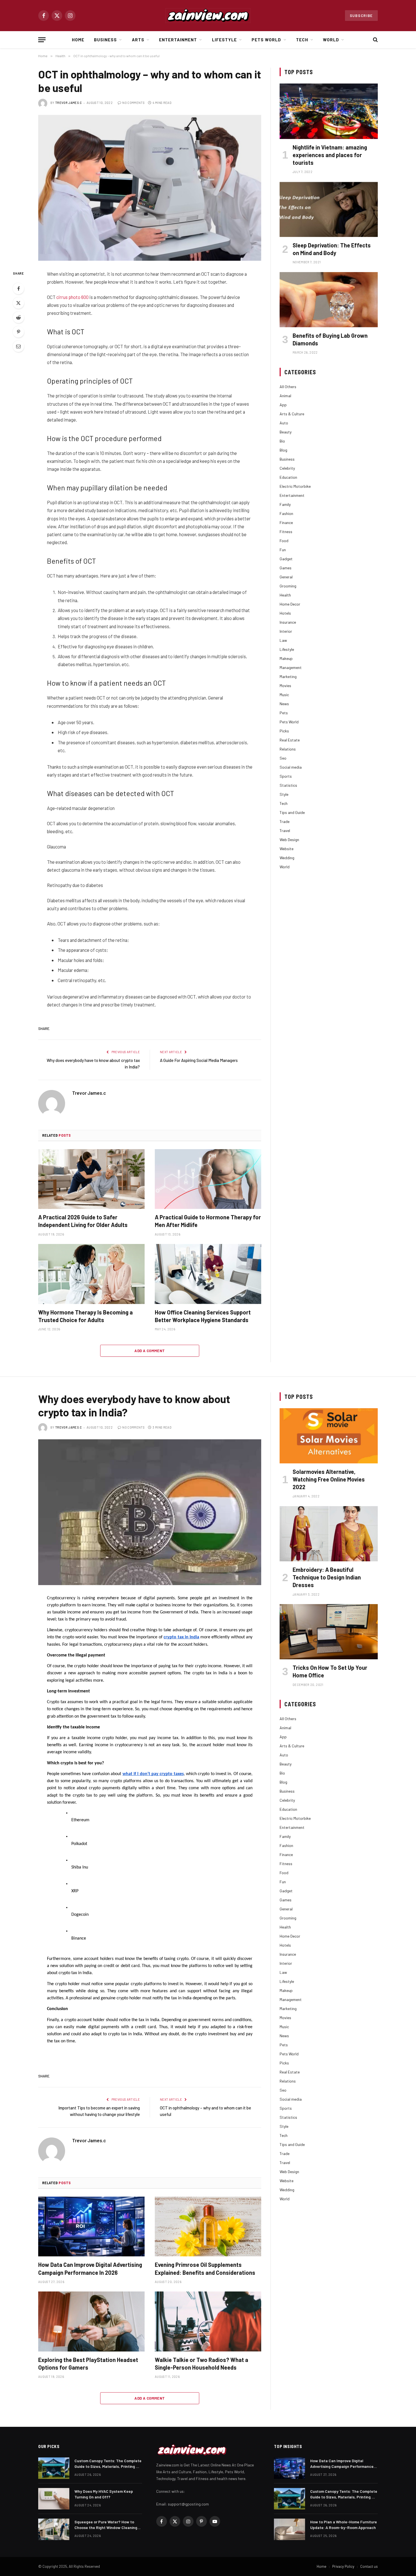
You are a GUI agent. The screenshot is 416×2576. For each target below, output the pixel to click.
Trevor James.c (69, 103)
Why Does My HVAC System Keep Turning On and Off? (104, 2494)
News (284, 704)
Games (286, 568)
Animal (285, 396)
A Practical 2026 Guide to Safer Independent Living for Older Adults (83, 1221)
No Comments (133, 103)
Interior (286, 631)
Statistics (288, 785)
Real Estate (290, 740)
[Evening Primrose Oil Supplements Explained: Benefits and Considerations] (208, 2227)
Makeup (286, 658)
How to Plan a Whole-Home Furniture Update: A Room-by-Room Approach (344, 2525)
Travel (285, 830)
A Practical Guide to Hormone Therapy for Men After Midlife (208, 1221)
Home (78, 40)
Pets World (266, 40)
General (286, 577)
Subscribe (361, 16)
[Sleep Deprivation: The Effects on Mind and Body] (329, 209)
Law (283, 640)
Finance (286, 522)
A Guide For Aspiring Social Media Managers (199, 1060)
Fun (283, 550)
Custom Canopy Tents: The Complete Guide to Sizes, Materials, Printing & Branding (108, 2464)
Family (285, 504)
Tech (302, 40)
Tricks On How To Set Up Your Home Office (330, 1671)
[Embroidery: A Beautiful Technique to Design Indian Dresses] (329, 1534)
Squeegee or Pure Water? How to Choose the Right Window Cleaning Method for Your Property (106, 2525)
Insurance (288, 622)
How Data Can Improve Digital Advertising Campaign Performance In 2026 (90, 2268)
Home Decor (290, 604)
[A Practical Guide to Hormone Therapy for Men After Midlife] (208, 1179)
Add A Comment (150, 1351)
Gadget (286, 559)
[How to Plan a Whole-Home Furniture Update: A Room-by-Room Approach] (290, 2529)
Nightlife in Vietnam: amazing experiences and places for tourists (330, 155)
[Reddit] (18, 317)
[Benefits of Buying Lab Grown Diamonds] (329, 300)
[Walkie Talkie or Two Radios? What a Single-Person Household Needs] (208, 2321)
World (331, 40)
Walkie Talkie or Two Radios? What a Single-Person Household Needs (201, 2364)
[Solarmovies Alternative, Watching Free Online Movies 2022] (329, 1436)
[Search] (375, 40)
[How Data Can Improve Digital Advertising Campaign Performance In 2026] (91, 2227)
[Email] (18, 346)
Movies (285, 686)
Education (288, 477)
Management (291, 667)
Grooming (288, 586)
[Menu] (42, 40)
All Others (288, 387)
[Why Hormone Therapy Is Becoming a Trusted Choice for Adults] (91, 1274)
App (283, 405)
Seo (283, 758)
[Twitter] (18, 303)
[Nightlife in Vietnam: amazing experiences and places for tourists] (329, 111)
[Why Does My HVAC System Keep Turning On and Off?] (54, 2499)
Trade (285, 821)
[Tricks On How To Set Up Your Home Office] (329, 1632)
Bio (282, 441)
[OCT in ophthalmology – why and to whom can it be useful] (150, 188)
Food (284, 541)
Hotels (285, 613)
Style (284, 794)
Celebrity (287, 468)
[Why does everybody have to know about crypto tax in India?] (150, 1512)
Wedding (287, 858)
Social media (291, 767)
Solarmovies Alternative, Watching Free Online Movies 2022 (329, 1479)
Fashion (286, 513)
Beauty (286, 432)
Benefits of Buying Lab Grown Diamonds (330, 339)
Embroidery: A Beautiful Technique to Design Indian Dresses (327, 1577)
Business (105, 40)
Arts (138, 40)
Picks (284, 731)
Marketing (288, 676)
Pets (284, 713)
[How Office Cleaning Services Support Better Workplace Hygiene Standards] (208, 1274)
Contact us (369, 2566)
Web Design (289, 840)
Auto (284, 423)
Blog (283, 450)
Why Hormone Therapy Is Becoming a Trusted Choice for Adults (85, 1316)
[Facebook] (18, 288)
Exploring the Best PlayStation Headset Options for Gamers (88, 2364)
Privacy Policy (343, 2566)
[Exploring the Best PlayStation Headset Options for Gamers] (91, 2321)
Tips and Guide (292, 812)
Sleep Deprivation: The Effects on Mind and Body (332, 249)
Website (287, 849)
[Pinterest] (18, 332)
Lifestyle (224, 40)
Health (285, 595)
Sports (286, 776)
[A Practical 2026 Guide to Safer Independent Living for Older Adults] (91, 1179)
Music (284, 695)
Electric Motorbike (295, 486)
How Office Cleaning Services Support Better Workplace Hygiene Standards (203, 1316)
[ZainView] (208, 16)
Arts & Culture (292, 414)
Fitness (286, 532)
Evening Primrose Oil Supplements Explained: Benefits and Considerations (205, 2268)
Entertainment (178, 40)
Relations (288, 749)
